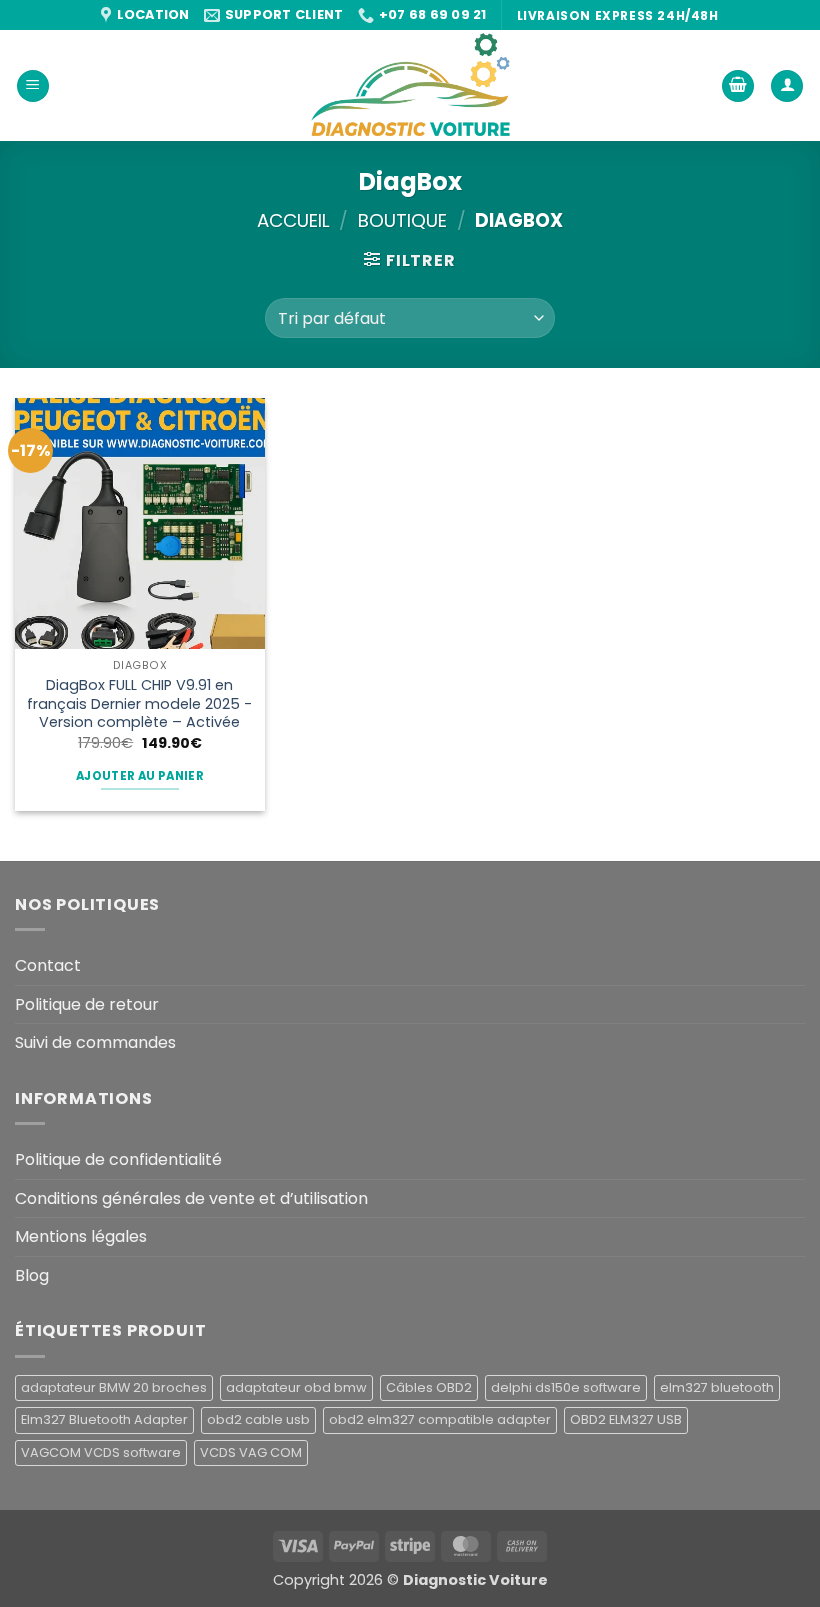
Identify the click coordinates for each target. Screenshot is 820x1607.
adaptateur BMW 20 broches (114, 1387)
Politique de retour (87, 1004)
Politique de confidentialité (118, 1159)
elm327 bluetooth (717, 1387)
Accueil (293, 220)
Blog (32, 1275)
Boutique (402, 220)
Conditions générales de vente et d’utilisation (191, 1198)
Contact (48, 965)
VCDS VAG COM (251, 1452)
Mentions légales (81, 1236)
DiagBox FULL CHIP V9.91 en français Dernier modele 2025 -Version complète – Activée (139, 704)
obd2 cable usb (258, 1419)
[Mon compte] (787, 86)
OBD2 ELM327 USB (626, 1419)
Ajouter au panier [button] (140, 776)
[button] (33, 86)
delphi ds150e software (566, 1387)
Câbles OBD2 (429, 1387)
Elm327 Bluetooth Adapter (104, 1419)
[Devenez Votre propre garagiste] (410, 85)
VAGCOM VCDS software (101, 1452)
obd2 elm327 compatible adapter (440, 1419)
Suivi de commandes (95, 1042)
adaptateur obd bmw (296, 1387)
